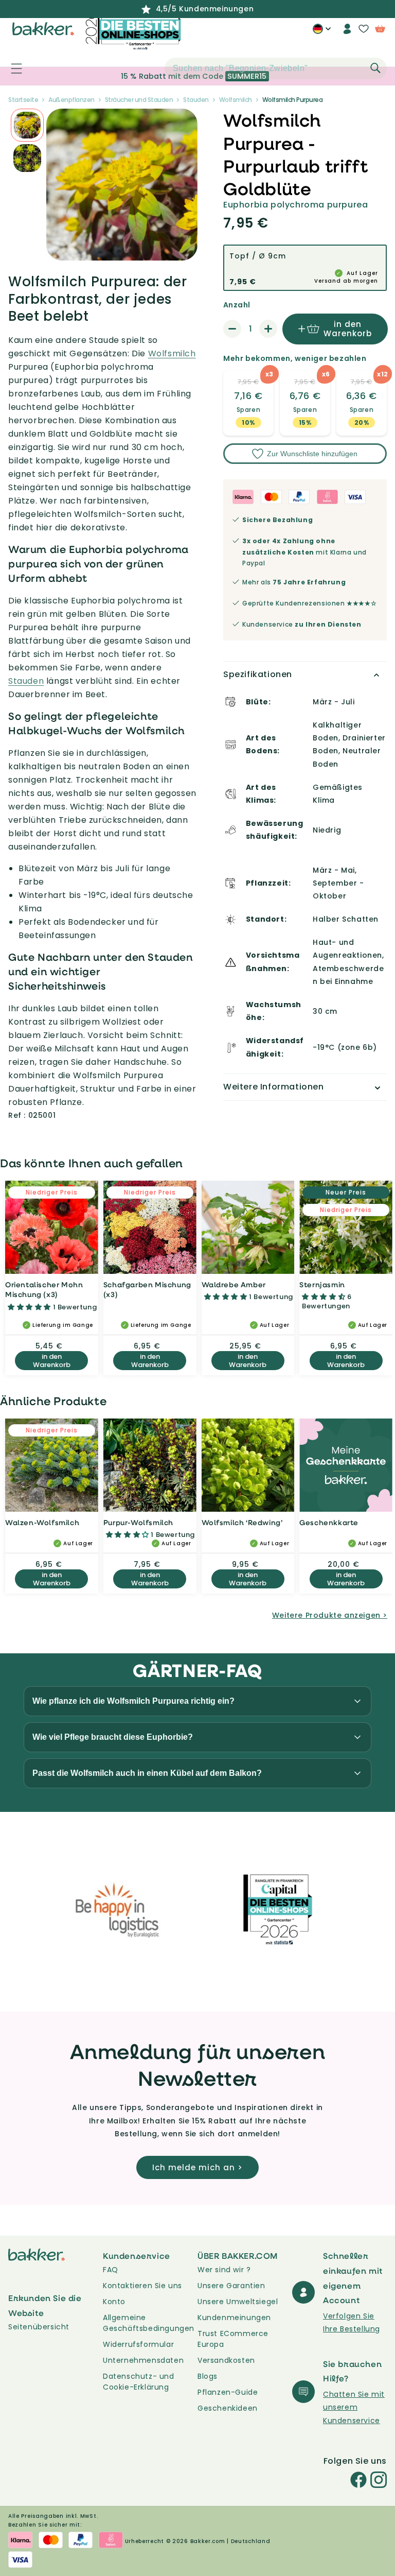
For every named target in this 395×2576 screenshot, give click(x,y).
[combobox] (276, 68)
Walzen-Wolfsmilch (42, 1522)
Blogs (208, 2376)
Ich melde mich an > (197, 2167)
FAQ (111, 2270)
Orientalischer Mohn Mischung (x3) (44, 1290)
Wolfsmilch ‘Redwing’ (242, 1522)
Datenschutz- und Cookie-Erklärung (139, 2382)
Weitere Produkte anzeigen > (330, 1615)
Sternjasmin (322, 1284)
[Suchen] (375, 68)
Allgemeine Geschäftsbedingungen (149, 2323)
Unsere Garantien (231, 2286)
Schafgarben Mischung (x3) (147, 1290)
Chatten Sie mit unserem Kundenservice (354, 2407)
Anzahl (237, 305)
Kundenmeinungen (234, 2318)
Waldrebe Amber (234, 1284)
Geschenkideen (228, 2408)
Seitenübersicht (39, 2327)
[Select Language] (322, 32)
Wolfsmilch (172, 353)
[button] (11, 68)
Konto (114, 2302)
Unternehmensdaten (143, 2360)
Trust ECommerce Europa (233, 2339)
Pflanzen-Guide (228, 2392)
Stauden (26, 681)
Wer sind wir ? (224, 2270)
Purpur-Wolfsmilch (138, 1522)
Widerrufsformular (138, 2344)
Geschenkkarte (329, 1522)
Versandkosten (226, 2360)
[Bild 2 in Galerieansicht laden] (27, 125)
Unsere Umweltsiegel (238, 2302)
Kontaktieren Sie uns (142, 2286)
